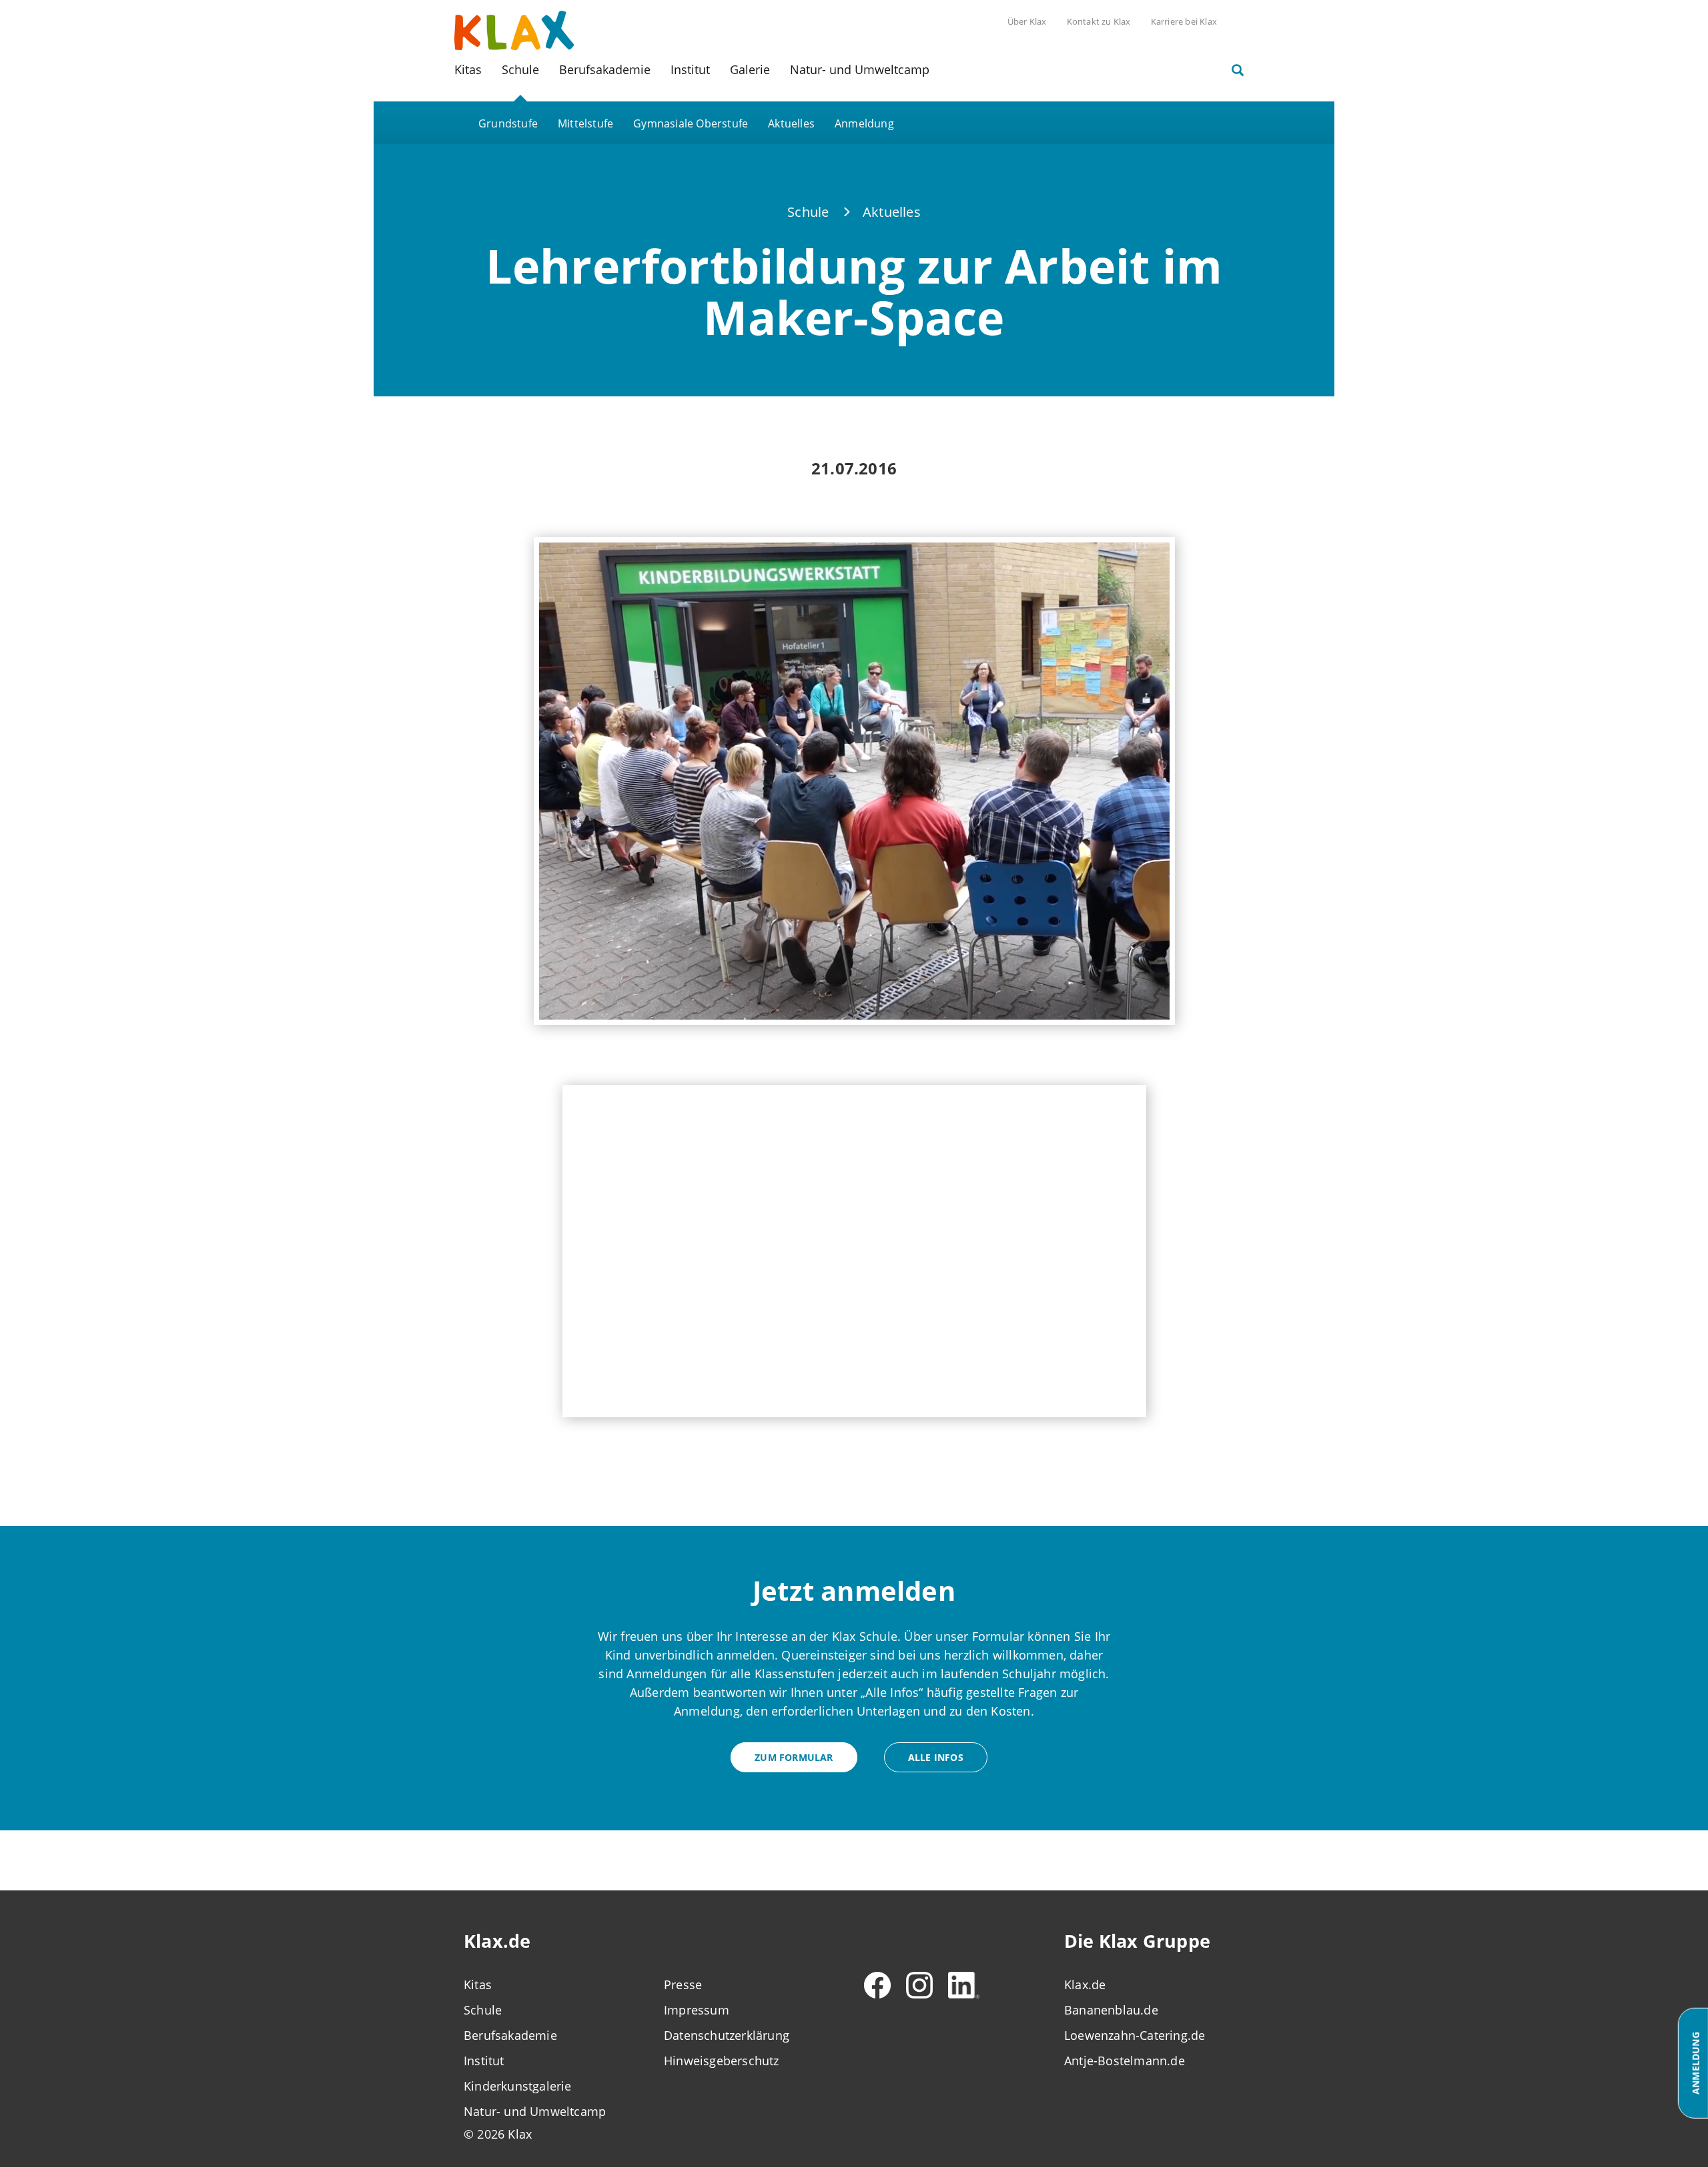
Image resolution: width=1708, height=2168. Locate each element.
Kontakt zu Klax (1099, 21)
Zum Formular (794, 1757)
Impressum (697, 2010)
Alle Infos (936, 1757)
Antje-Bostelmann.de (1125, 2061)
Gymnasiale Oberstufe (691, 123)
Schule (520, 69)
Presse (683, 1984)
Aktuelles (791, 123)
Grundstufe (508, 123)
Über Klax (1027, 21)
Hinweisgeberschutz (722, 2061)
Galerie (750, 69)
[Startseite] (514, 29)
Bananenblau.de (1111, 2010)
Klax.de (1085, 1984)
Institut (690, 69)
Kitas (468, 69)
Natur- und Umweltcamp (860, 69)
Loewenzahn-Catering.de (1135, 2035)
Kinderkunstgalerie (518, 2086)
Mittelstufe (585, 123)
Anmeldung (864, 123)
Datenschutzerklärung (727, 2035)
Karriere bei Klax (1184, 21)
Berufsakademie (605, 69)
